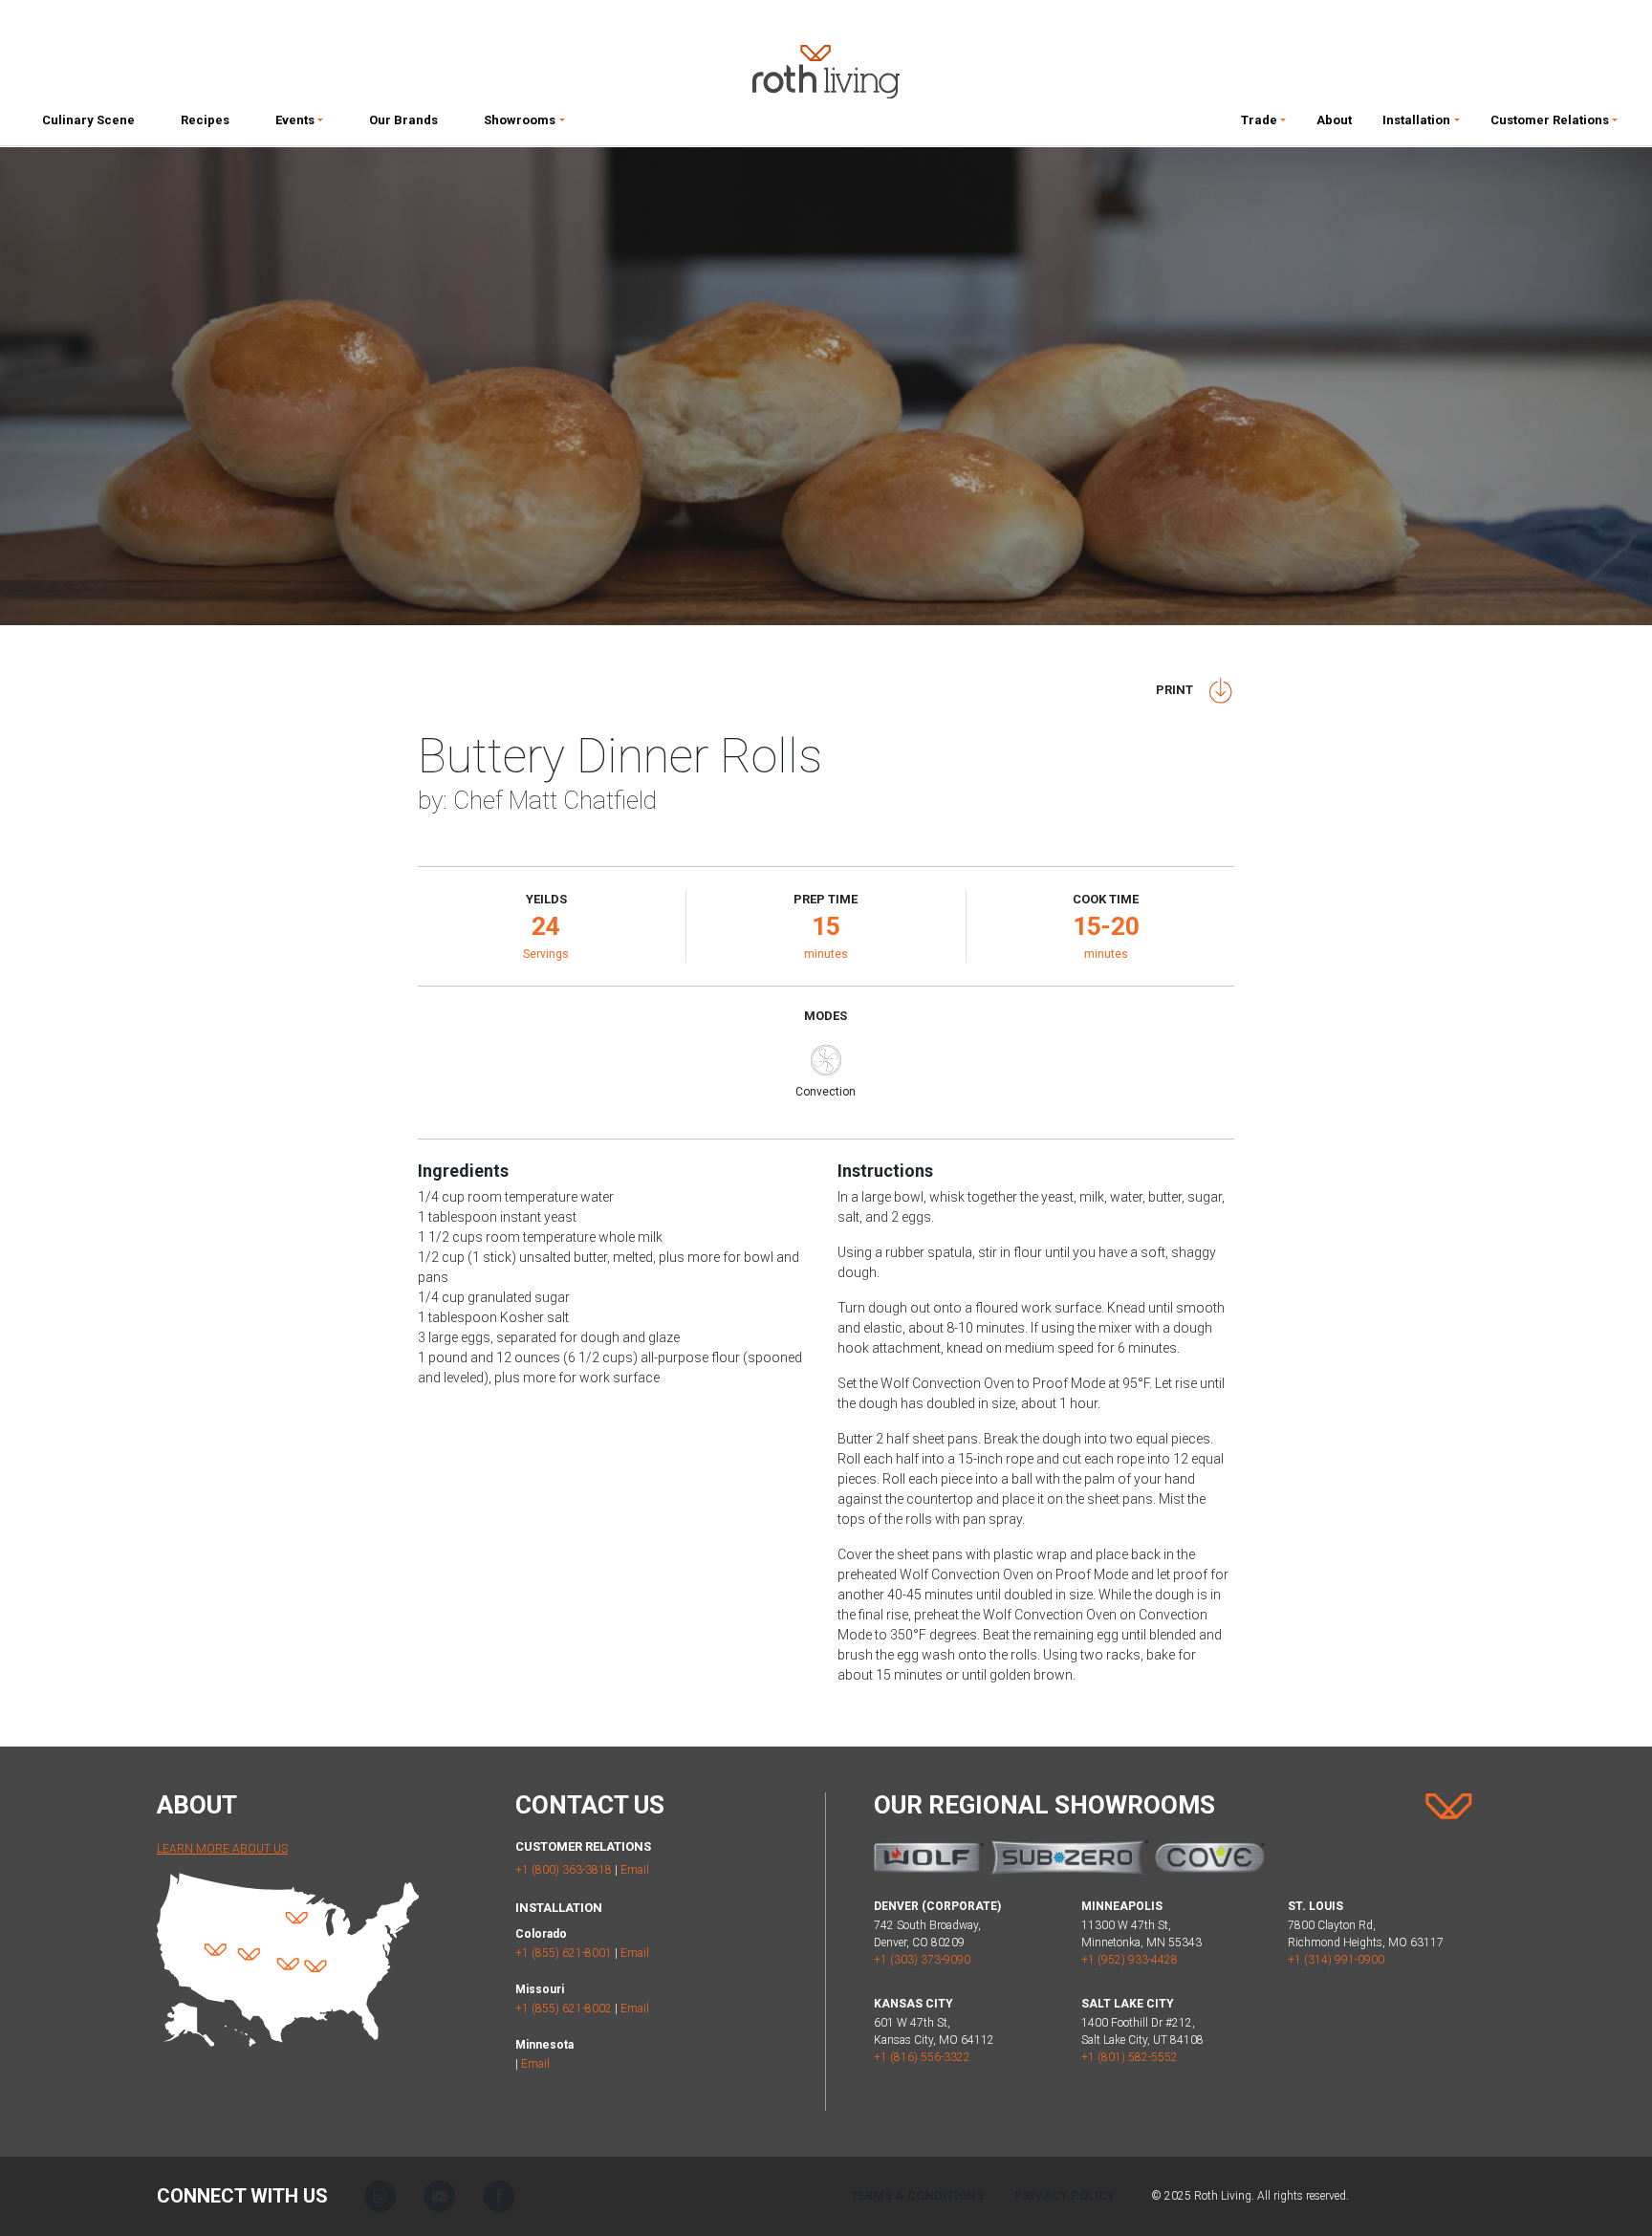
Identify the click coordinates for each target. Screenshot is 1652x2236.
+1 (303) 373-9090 (922, 1960)
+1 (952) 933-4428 (1130, 1960)
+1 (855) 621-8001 (564, 1953)
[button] (299, 124)
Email (635, 1870)
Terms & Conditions (917, 2195)
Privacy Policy (1065, 2195)
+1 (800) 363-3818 (564, 1870)
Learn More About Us (222, 1849)
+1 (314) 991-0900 (1336, 1960)
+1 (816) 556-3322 (922, 2057)
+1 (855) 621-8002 (564, 2008)
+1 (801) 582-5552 (1130, 2057)
